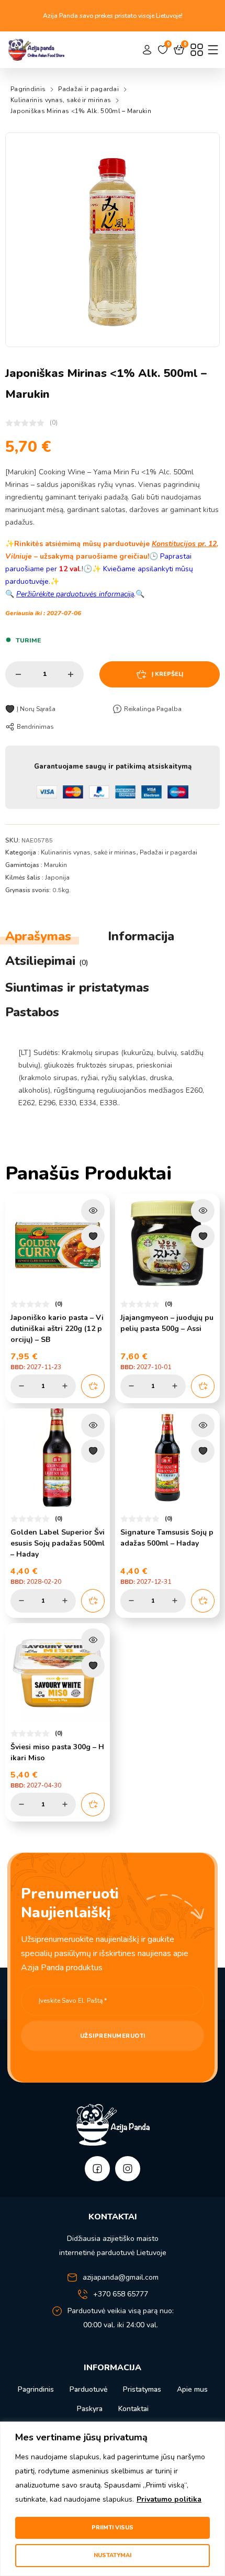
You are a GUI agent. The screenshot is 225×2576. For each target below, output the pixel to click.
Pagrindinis (28, 89)
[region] (113, 2499)
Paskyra (90, 2409)
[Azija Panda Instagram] (128, 2169)
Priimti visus (113, 2528)
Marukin (55, 865)
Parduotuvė (88, 2389)
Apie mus (192, 2389)
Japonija (57, 878)
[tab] (38, 936)
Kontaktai (133, 2409)
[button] (205, 147)
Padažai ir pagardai (88, 89)
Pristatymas (142, 2389)
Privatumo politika (169, 2499)
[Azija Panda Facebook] (97, 2169)
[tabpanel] (113, 1078)
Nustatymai (113, 2555)
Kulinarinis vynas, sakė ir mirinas (61, 100)
